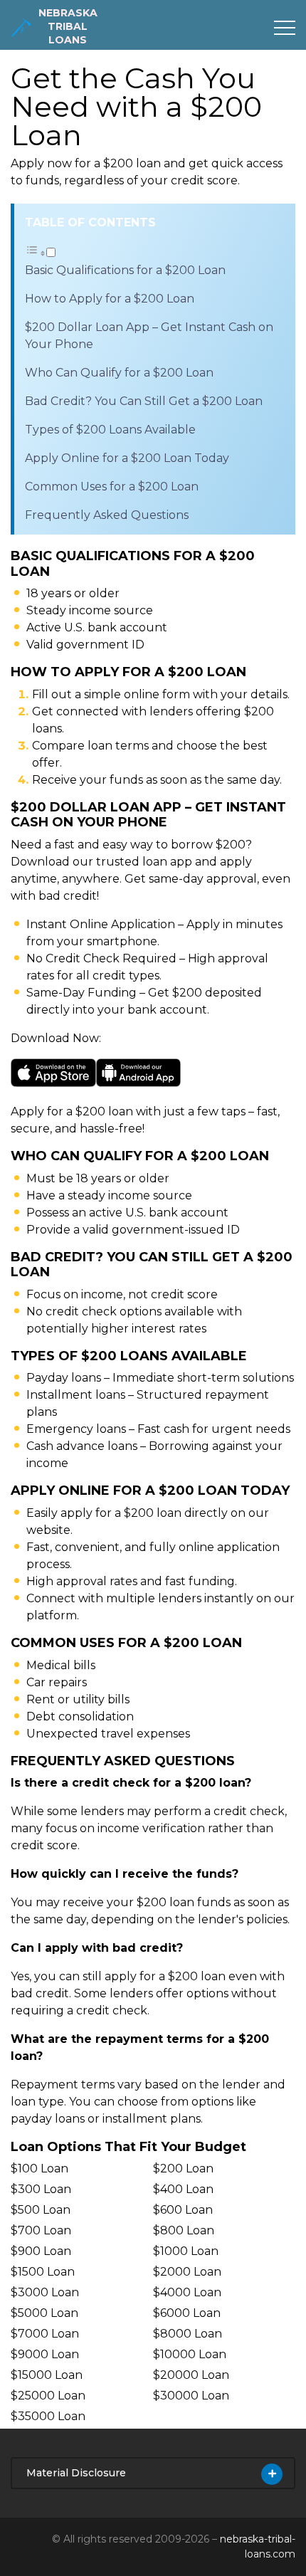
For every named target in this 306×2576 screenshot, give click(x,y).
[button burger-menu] (285, 28)
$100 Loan (39, 2168)
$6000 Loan (187, 2313)
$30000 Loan (191, 2396)
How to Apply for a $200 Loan (110, 299)
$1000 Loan (186, 2251)
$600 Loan (183, 2210)
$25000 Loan (48, 2396)
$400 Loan (183, 2189)
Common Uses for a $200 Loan (112, 487)
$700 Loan (41, 2230)
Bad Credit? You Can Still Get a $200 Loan (144, 401)
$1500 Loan (43, 2272)
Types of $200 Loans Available (110, 430)
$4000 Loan (187, 2292)
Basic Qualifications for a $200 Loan (125, 270)
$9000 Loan (45, 2354)
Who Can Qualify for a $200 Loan (119, 373)
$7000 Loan (45, 2334)
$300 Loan (41, 2189)
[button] (40, 253)
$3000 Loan (45, 2292)
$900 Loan (41, 2251)
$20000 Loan (191, 2375)
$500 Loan (41, 2210)
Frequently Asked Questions (107, 515)
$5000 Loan (44, 2313)
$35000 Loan (48, 2416)
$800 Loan (184, 2230)
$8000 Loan (188, 2334)
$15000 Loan (47, 2375)
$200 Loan (183, 2168)
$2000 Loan (187, 2272)
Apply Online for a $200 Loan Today (127, 458)
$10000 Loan (190, 2354)
